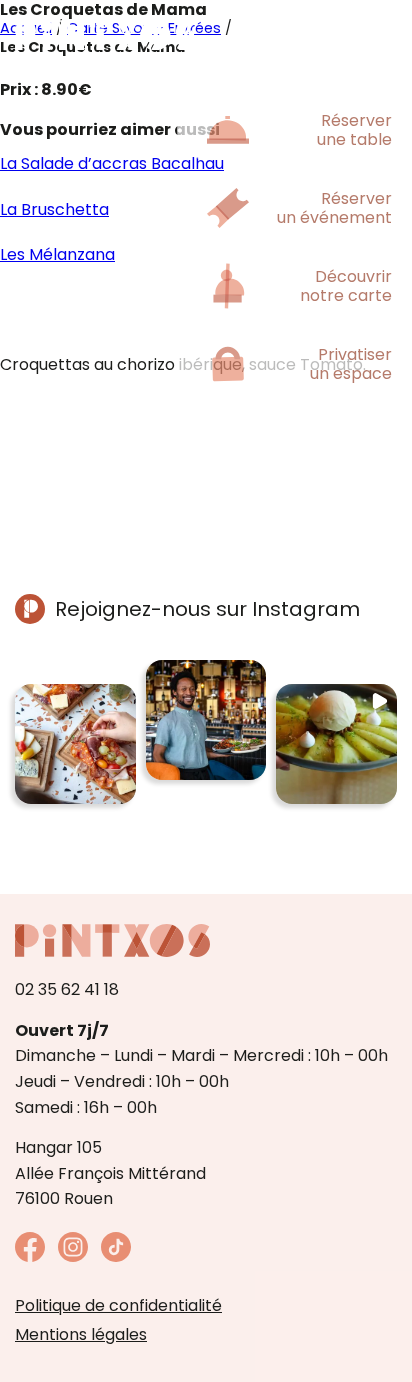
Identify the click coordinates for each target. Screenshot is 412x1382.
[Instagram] (73, 1256)
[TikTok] (116, 1256)
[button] (75, 744)
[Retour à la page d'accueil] (105, 35)
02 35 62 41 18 (67, 989)
